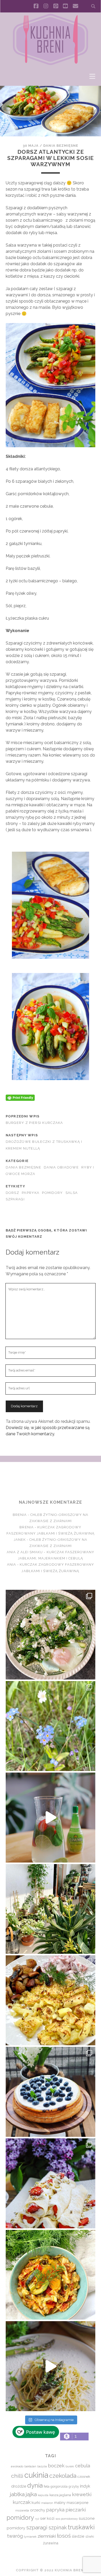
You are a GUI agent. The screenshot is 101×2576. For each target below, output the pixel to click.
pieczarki (76, 2510)
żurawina (51, 2543)
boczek (56, 2466)
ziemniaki (47, 2536)
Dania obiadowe (61, 1167)
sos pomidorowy (67, 2519)
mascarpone (78, 2502)
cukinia (36, 2475)
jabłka (17, 2494)
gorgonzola (59, 2486)
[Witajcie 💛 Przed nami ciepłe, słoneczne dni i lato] (51, 1818)
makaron (47, 2503)
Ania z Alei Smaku (25, 1552)
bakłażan (30, 2466)
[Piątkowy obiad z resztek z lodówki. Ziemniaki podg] (51, 2000)
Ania (12, 1564)
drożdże (19, 2486)
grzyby (74, 2486)
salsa (72, 1193)
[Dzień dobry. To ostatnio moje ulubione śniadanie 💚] (51, 1635)
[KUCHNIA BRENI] (51, 64)
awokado (17, 2466)
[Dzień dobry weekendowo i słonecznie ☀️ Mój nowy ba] (51, 1909)
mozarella (22, 2510)
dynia (35, 2485)
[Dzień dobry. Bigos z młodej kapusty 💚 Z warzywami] (51, 2275)
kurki (36, 2502)
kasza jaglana (60, 2495)
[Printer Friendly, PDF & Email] (20, 1097)
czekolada (63, 2476)
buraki (70, 2466)
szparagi (15, 1199)
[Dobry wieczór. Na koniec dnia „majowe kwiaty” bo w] (51, 1726)
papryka (31, 1193)
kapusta (43, 2495)
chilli (17, 2476)
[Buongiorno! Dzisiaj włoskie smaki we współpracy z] (51, 2366)
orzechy (38, 2510)
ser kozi (47, 2518)
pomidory (52, 1193)
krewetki (82, 2494)
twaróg (15, 2536)
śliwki (90, 2536)
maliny (60, 2502)
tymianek (30, 2537)
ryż (37, 2519)
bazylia (42, 2466)
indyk (85, 2486)
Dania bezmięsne (61, 146)
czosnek (84, 2477)
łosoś (64, 2536)
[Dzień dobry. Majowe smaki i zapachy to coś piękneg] (51, 2183)
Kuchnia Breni (50, 1481)
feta (47, 2486)
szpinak (58, 2528)
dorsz (12, 1193)
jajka (31, 2494)
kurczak (22, 2502)
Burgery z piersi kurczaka (34, 1123)
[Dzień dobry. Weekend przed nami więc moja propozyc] (51, 2092)
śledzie (78, 2536)
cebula (83, 2466)
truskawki (81, 2527)
